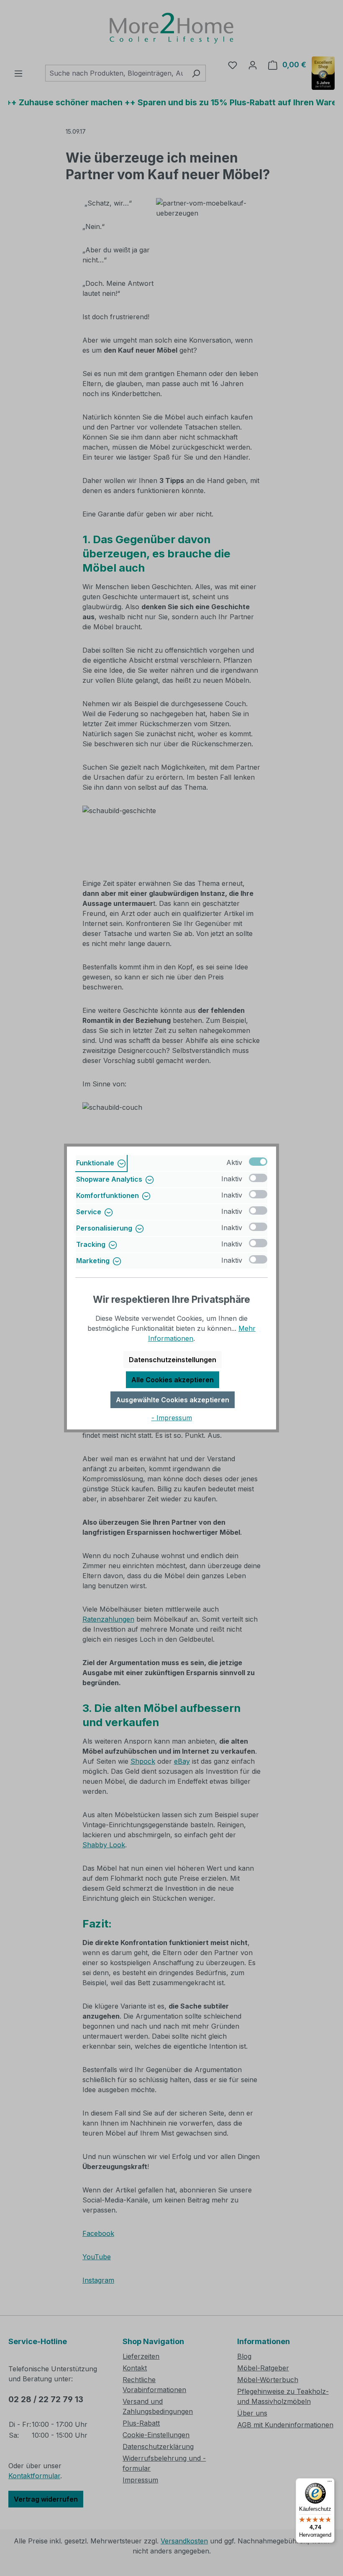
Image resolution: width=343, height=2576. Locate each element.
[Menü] (330, 2483)
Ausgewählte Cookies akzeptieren (173, 1400)
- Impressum (172, 1418)
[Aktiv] (258, 1162)
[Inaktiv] (258, 1178)
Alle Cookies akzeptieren (173, 1380)
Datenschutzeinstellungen (173, 1360)
